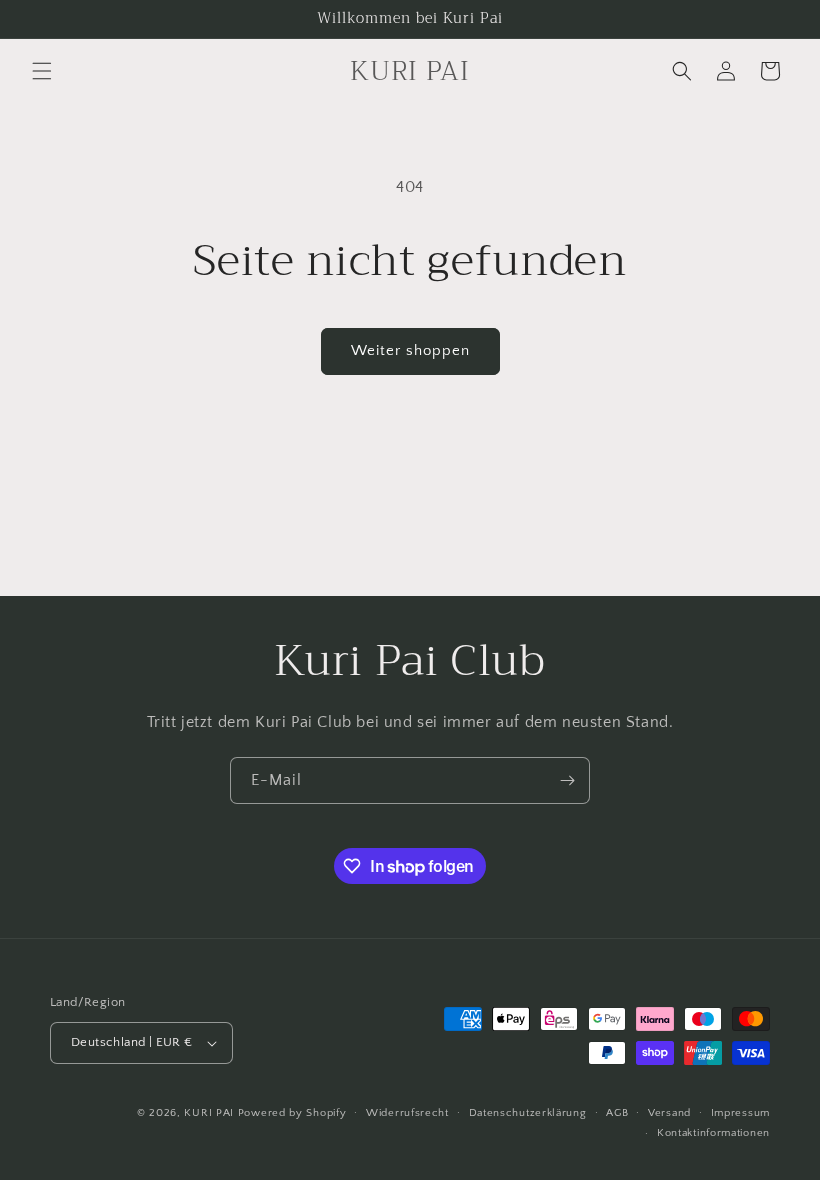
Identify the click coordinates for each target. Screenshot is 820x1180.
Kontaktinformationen (713, 1133)
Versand (669, 1113)
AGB (617, 1113)
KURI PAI (209, 1113)
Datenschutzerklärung (528, 1113)
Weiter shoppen (410, 350)
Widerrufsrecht (407, 1113)
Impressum (740, 1113)
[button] (42, 71)
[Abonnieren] (567, 780)
